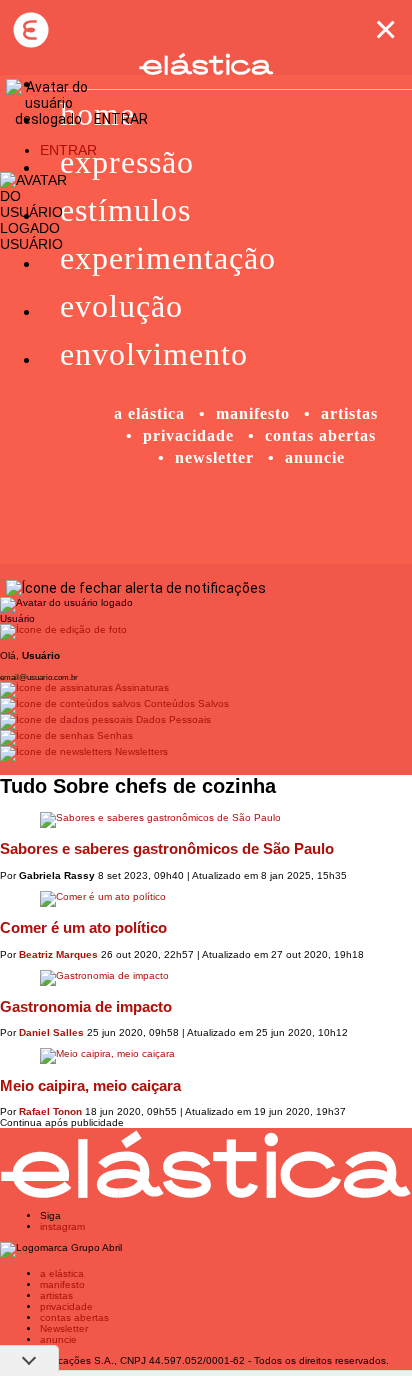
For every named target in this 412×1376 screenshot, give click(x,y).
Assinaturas (141, 687)
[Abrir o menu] (30, 263)
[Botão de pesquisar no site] (351, 247)
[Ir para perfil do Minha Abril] (206, 632)
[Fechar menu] (136, 588)
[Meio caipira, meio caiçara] (206, 1056)
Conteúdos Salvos (185, 703)
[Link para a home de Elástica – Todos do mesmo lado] (30, 30)
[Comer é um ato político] (206, 899)
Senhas (113, 735)
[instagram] (246, 524)
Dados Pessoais (172, 719)
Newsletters (140, 751)
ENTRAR (68, 150)
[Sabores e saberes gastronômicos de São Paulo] (206, 820)
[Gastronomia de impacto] (206, 978)
